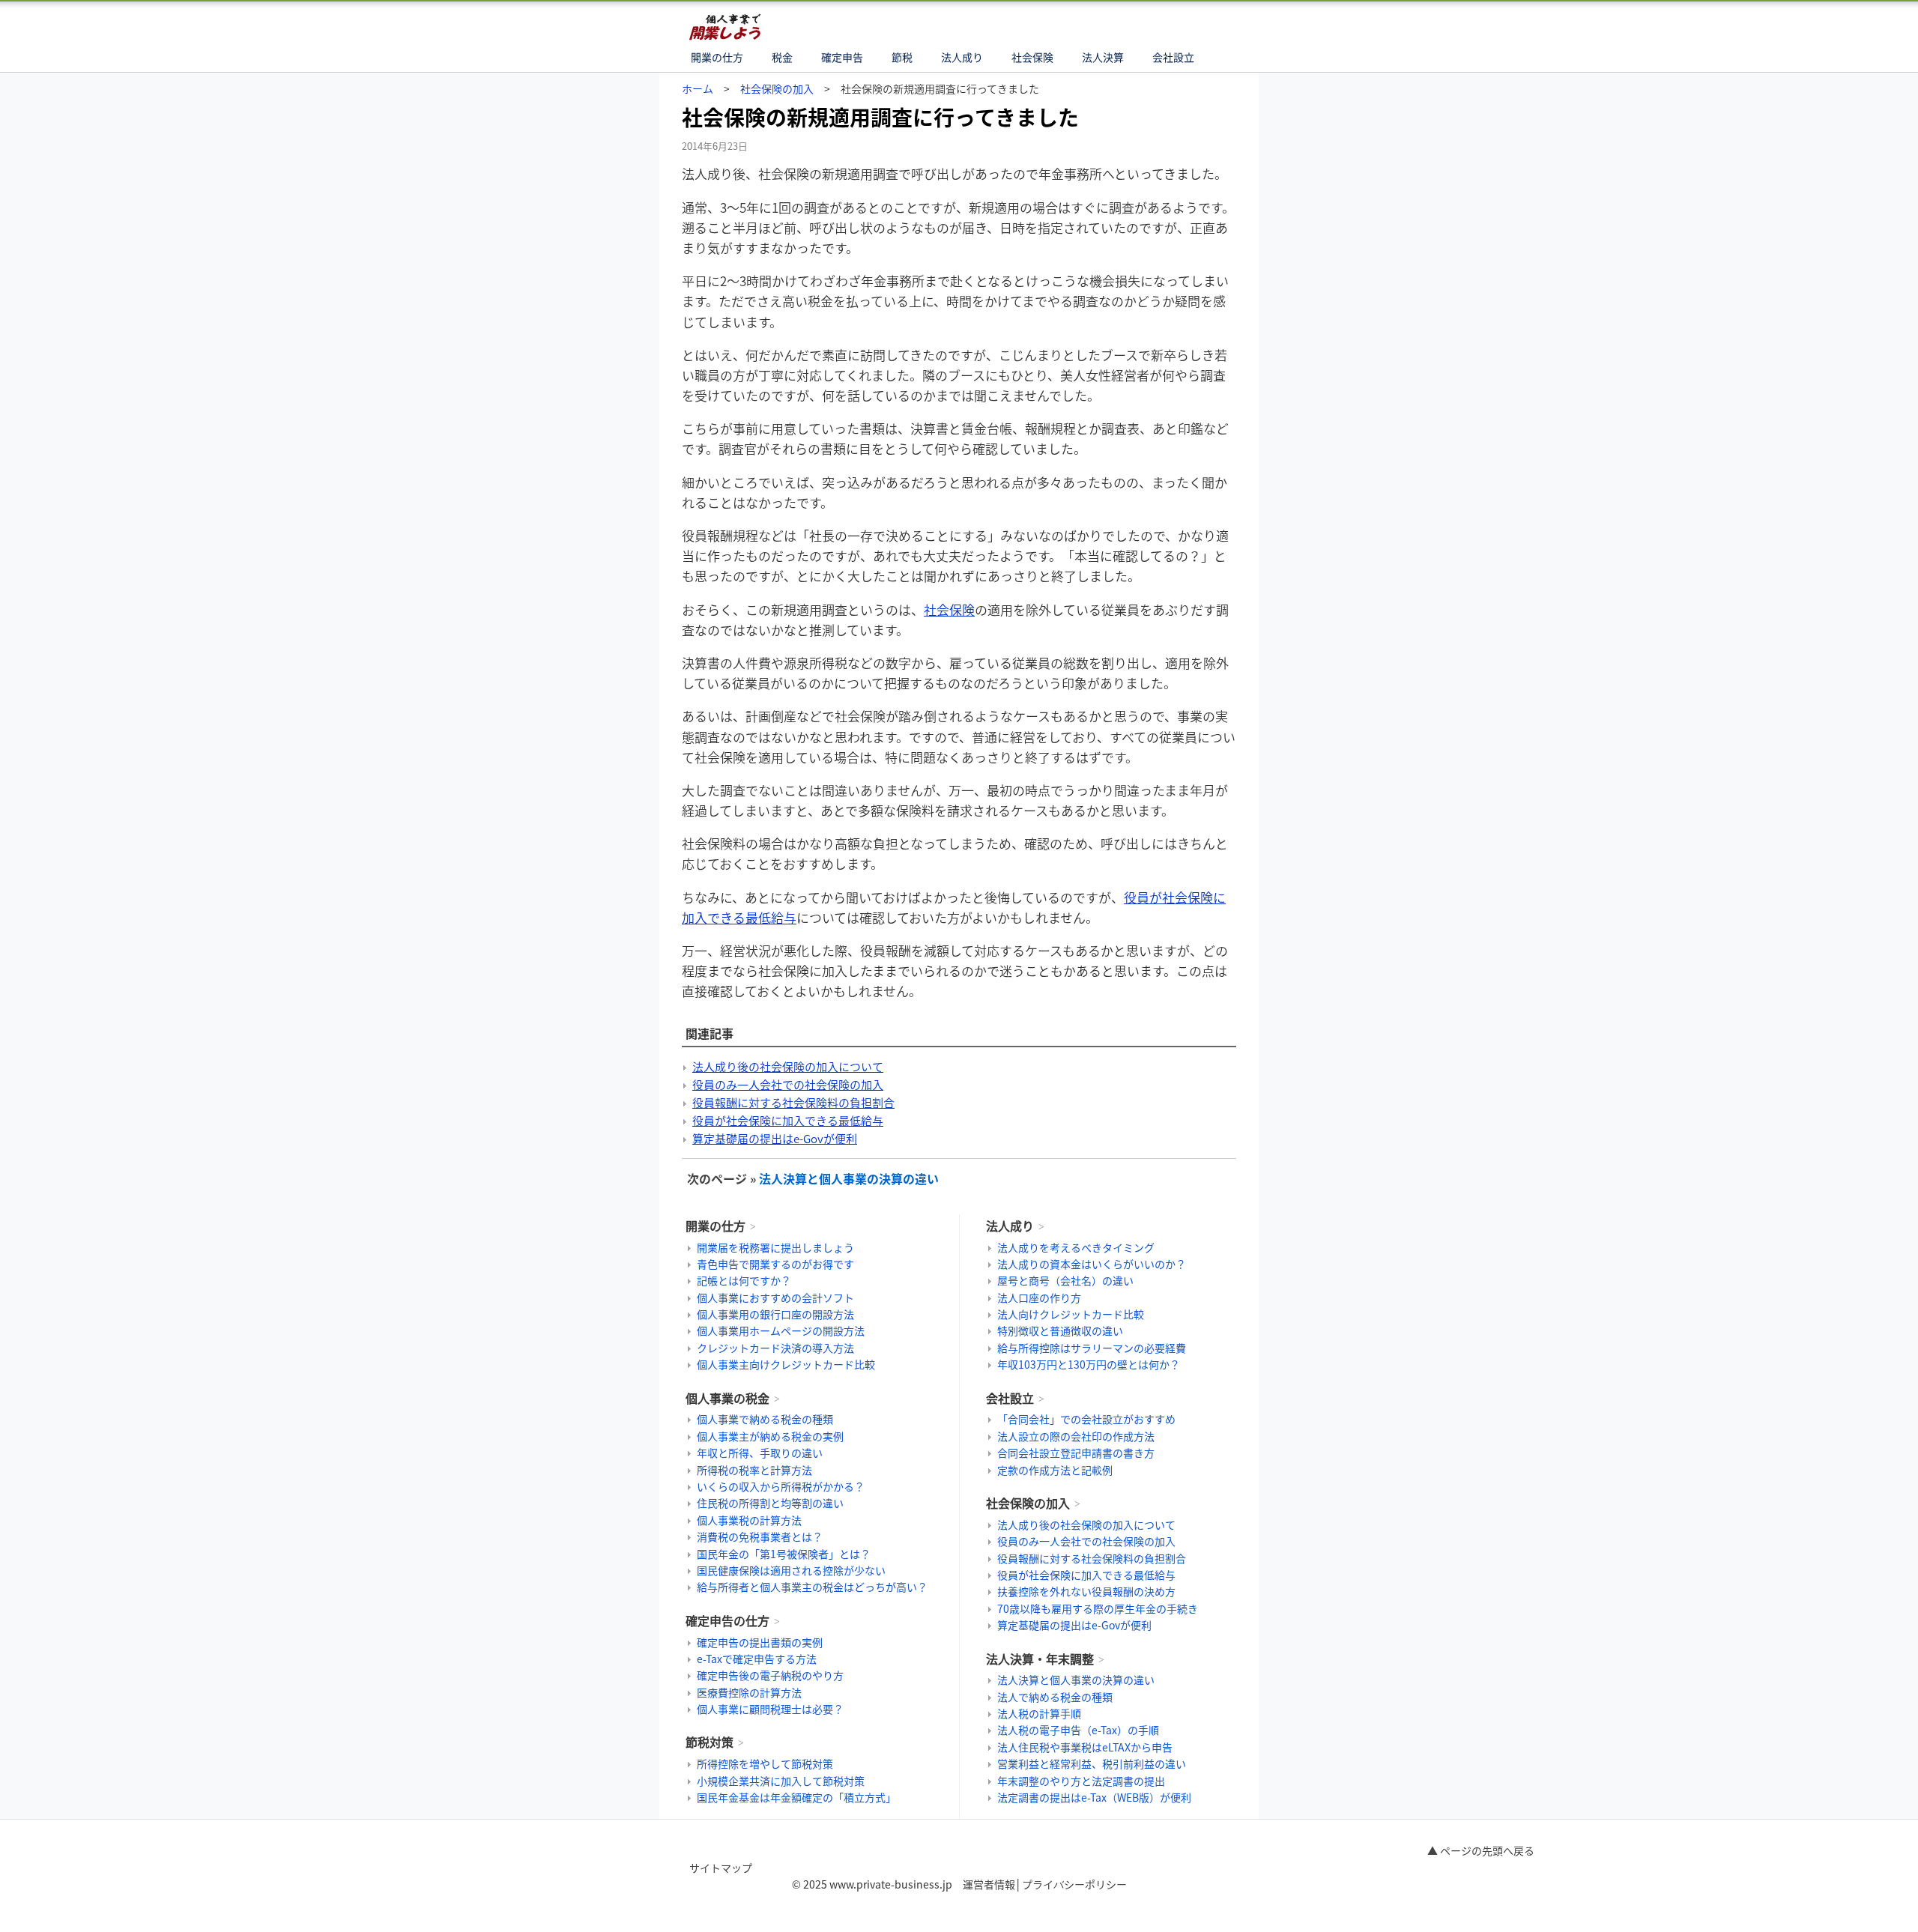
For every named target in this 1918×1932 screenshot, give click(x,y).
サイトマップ (721, 1868)
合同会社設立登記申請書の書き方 (1076, 1453)
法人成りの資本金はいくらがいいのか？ (1092, 1264)
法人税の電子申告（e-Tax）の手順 (1078, 1730)
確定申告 (842, 57)
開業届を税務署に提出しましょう (775, 1247)
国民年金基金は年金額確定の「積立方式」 (796, 1797)
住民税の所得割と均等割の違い (770, 1503)
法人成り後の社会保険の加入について (788, 1067)
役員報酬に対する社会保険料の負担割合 (793, 1103)
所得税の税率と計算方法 (754, 1470)
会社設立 (1173, 57)
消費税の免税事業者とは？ (760, 1536)
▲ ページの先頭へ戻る (1481, 1850)
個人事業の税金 (727, 1398)
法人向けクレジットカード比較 (1071, 1314)
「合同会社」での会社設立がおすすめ (1086, 1419)
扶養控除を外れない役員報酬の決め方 (1086, 1591)
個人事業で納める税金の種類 (765, 1419)
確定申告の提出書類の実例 (760, 1642)
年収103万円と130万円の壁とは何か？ (1089, 1364)
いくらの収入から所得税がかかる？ (781, 1486)
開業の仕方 (717, 57)
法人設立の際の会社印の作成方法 (1076, 1436)
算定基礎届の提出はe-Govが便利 (775, 1139)
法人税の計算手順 (1039, 1713)
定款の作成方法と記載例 (1055, 1470)
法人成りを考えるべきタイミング (1076, 1247)
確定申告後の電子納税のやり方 (770, 1675)
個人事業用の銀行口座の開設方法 (775, 1314)
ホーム (698, 88)
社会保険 (1032, 57)
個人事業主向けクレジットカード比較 (786, 1364)
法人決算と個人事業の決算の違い (849, 1178)
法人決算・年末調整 (1040, 1659)
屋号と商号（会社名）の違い (1065, 1280)
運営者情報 (989, 1884)
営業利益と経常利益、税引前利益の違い (1092, 1763)
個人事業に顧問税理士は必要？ (770, 1709)
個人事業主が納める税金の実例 (770, 1436)
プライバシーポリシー (1074, 1884)
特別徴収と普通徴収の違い (1060, 1330)
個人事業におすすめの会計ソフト (775, 1297)
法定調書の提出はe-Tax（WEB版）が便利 (1094, 1797)
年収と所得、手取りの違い (760, 1453)
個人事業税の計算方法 (749, 1520)
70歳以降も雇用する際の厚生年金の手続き (1098, 1608)
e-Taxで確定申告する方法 (757, 1659)
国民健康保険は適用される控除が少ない (791, 1570)
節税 (902, 57)
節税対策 (710, 1742)
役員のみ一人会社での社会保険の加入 (788, 1085)
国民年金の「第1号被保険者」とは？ (784, 1554)
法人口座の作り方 (1039, 1297)
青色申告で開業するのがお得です (775, 1264)
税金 (782, 57)
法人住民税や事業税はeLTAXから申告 (1085, 1747)
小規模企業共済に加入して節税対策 (781, 1781)
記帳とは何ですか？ (744, 1280)
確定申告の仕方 (727, 1620)
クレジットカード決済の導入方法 (775, 1348)
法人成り (962, 57)
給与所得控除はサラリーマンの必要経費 (1092, 1348)
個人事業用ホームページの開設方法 (781, 1330)
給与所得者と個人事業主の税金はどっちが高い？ (812, 1587)
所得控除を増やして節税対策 (765, 1763)
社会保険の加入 (777, 88)
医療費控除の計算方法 (749, 1692)
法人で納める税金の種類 (1055, 1697)
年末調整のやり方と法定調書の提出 (1081, 1781)
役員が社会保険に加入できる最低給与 (788, 1121)
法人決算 (1103, 57)
